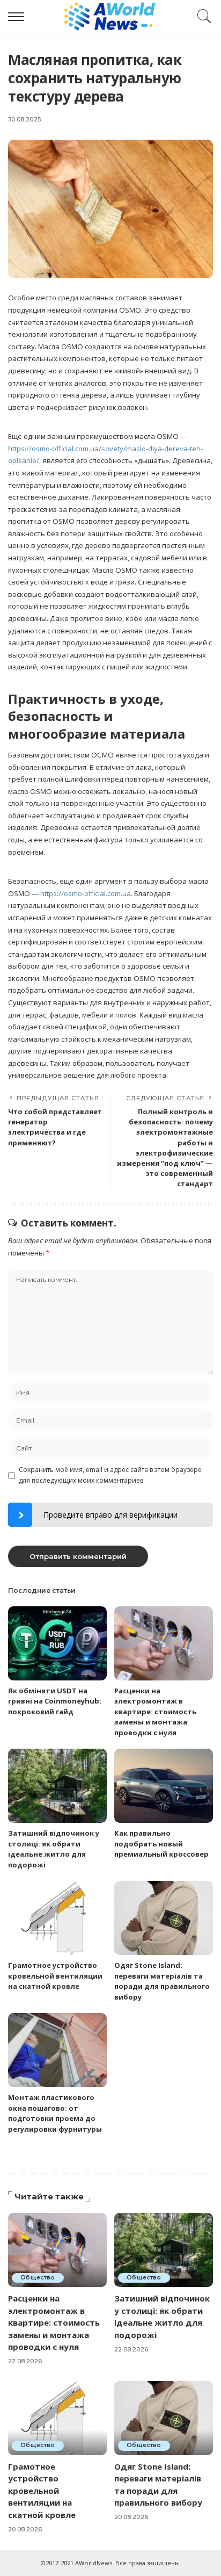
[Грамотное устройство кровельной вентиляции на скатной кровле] (57, 1918)
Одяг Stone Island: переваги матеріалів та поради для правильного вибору (162, 1981)
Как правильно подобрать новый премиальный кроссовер (161, 1843)
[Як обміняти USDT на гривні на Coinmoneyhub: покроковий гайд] (57, 1643)
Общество (38, 2278)
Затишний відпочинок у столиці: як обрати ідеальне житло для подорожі (54, 1849)
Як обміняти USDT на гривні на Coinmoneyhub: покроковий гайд (55, 1701)
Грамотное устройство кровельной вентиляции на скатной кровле (55, 1976)
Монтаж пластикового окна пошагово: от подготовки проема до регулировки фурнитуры (55, 2113)
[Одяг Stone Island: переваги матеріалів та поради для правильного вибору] (164, 1918)
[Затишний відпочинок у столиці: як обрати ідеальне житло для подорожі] (57, 1786)
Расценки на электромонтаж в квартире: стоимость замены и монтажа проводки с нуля (155, 1712)
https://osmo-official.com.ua (86, 893)
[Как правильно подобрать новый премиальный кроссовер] (164, 1786)
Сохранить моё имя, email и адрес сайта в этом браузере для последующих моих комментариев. (110, 1475)
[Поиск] (202, 16)
